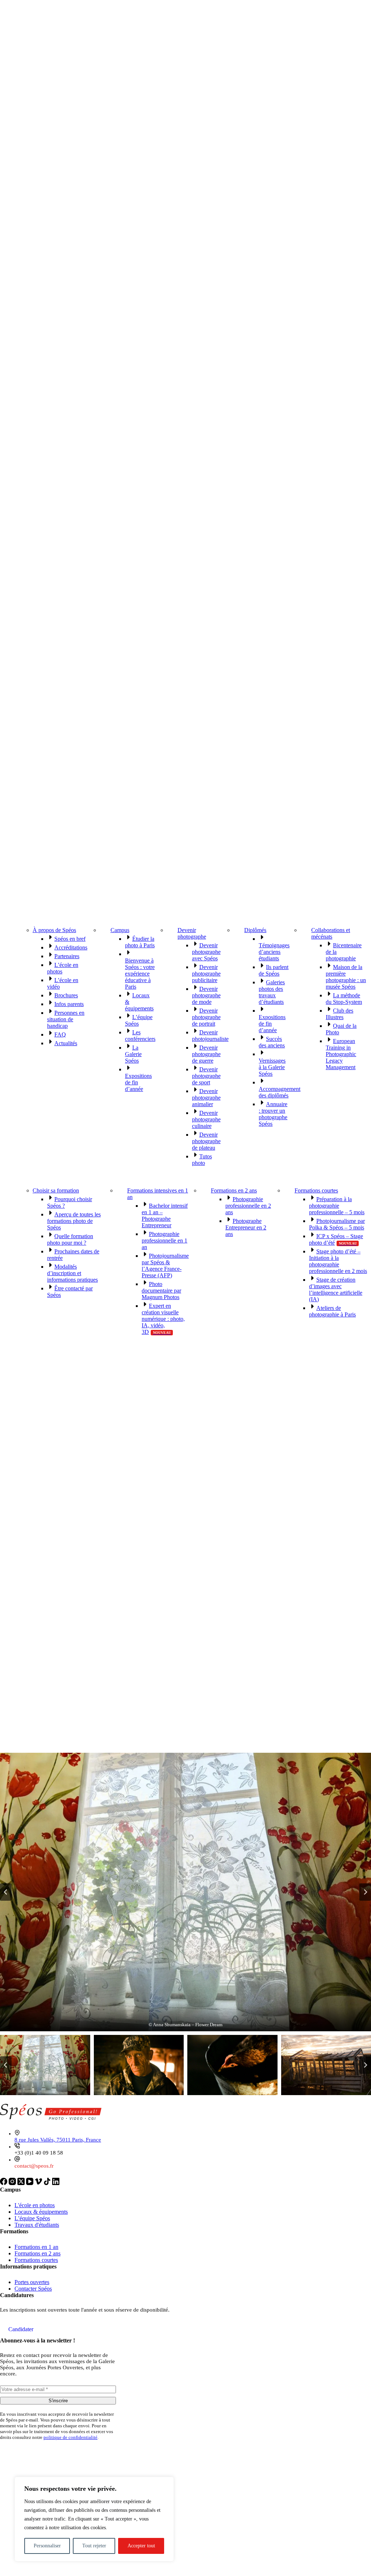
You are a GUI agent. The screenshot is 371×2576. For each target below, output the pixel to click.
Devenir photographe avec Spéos (206, 952)
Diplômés (255, 930)
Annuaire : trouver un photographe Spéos (273, 1114)
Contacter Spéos (33, 2289)
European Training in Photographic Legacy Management (341, 1054)
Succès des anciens (272, 1042)
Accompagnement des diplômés (280, 1092)
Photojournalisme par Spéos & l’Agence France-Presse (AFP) (165, 1266)
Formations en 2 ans (234, 1190)
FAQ (60, 1034)
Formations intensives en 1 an (158, 1194)
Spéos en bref (70, 939)
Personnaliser (47, 2546)
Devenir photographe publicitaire (206, 974)
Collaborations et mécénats (331, 933)
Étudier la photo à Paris (140, 942)
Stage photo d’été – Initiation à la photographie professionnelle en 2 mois (338, 1261)
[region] (94, 2519)
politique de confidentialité (70, 2437)
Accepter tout (141, 2546)
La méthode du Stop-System (344, 999)
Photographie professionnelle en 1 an (164, 1240)
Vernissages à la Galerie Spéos (272, 1067)
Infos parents (69, 1004)
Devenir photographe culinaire (206, 1119)
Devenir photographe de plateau (206, 1141)
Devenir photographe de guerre (206, 1054)
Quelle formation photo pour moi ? (70, 1239)
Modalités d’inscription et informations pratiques (72, 1273)
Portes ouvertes (32, 2282)
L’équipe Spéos (32, 2218)
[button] (185, 1892)
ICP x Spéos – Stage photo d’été (336, 1239)
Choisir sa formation (56, 1190)
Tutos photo (202, 1160)
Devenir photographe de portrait (206, 1017)
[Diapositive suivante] (365, 1892)
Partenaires (67, 956)
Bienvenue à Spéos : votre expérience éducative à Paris (140, 974)
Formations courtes (316, 1190)
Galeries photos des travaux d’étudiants (272, 992)
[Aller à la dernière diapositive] (6, 1892)
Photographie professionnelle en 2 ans (248, 1206)
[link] (4, 2183)
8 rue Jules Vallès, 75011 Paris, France (58, 2140)
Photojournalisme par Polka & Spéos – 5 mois (337, 1224)
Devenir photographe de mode (206, 995)
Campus (120, 930)
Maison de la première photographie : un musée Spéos (346, 977)
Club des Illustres (339, 1014)
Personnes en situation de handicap (66, 1019)
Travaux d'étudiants (37, 2225)
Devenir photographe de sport (206, 1076)
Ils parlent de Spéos (274, 970)
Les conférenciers (140, 1036)
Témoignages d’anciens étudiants (274, 952)
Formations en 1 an (36, 2247)
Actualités (66, 1043)
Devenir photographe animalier (206, 1098)
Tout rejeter (94, 2546)
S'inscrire (58, 2401)
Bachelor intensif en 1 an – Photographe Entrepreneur (165, 1215)
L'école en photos (35, 2205)
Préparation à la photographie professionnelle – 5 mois (337, 1206)
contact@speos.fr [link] (34, 2166)
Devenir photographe (192, 933)
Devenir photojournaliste (210, 1036)
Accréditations (71, 947)
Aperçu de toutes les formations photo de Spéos (74, 1221)
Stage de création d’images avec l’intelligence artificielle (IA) (336, 1289)
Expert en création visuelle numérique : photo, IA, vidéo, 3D (163, 1319)
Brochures (66, 995)
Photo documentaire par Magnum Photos (161, 1291)
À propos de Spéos (54, 930)
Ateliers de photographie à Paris (332, 1311)
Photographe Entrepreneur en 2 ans (246, 1227)
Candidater (21, 2329)
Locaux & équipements (41, 2212)
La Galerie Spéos (133, 1054)
